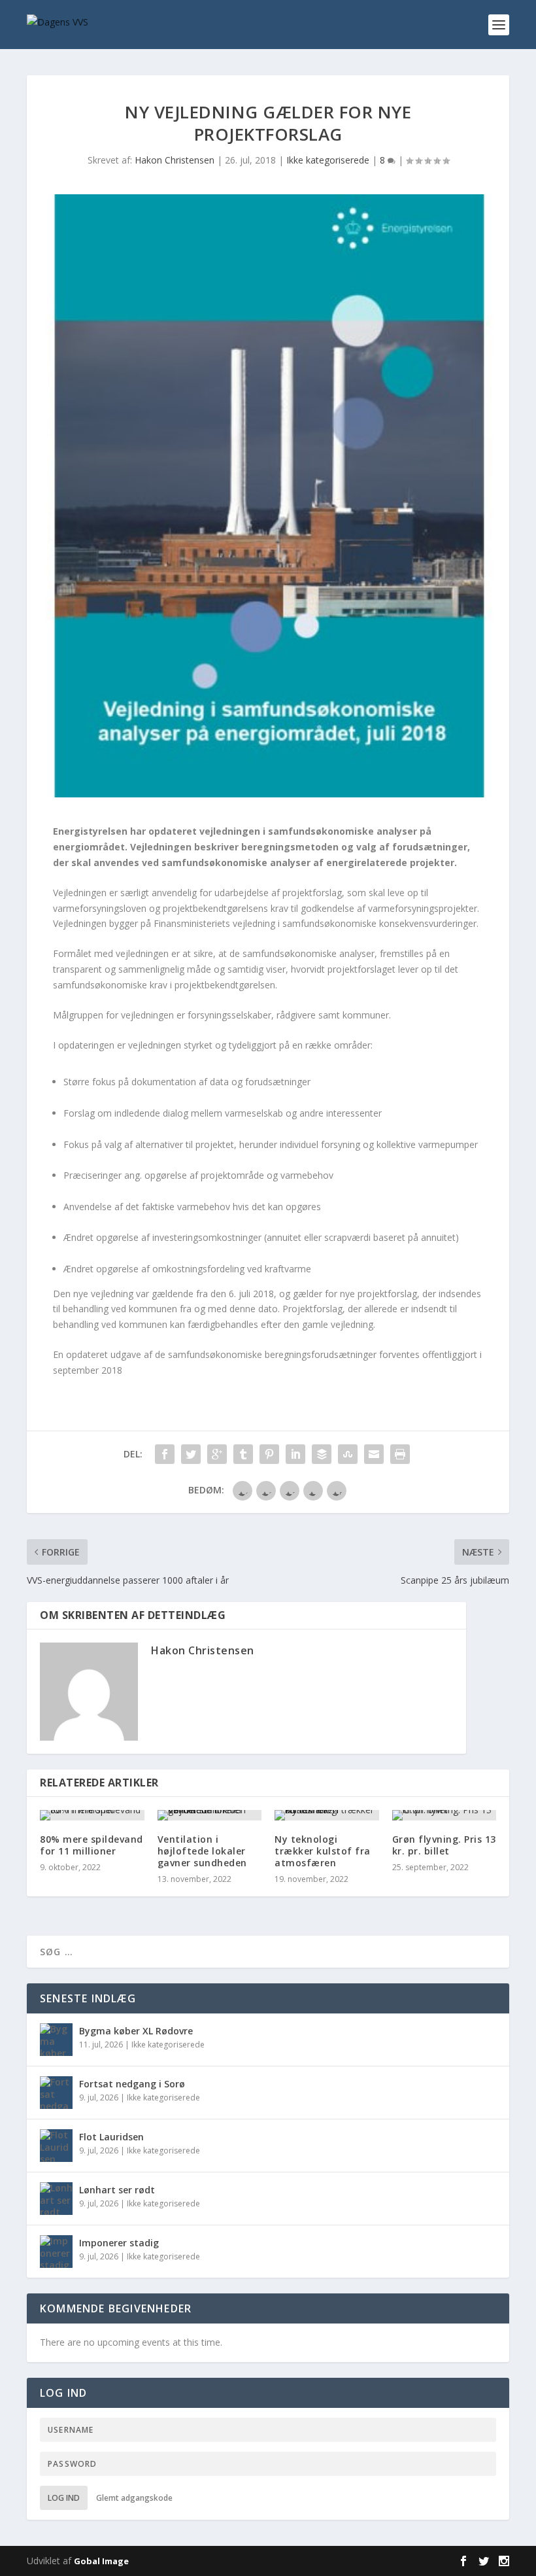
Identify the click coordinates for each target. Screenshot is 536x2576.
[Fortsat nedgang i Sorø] (56, 2093)
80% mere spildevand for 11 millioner (92, 1845)
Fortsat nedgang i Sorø (132, 2084)
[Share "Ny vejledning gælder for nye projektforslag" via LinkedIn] (295, 1454)
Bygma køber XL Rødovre (136, 2031)
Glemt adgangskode (134, 2498)
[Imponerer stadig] (56, 2252)
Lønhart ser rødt (117, 2190)
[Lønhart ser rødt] (56, 2199)
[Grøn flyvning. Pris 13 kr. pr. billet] (444, 1815)
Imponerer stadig (119, 2243)
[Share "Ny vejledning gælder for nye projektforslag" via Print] (400, 1454)
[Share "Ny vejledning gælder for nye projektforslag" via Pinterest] (269, 1454)
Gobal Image (101, 2561)
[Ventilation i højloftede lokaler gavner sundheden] (210, 1815)
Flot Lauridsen (111, 2137)
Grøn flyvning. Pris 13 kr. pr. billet (444, 1845)
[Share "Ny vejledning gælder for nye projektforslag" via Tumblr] (243, 1454)
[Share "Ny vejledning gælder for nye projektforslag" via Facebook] (165, 1454)
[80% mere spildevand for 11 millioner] (92, 1815)
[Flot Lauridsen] (56, 2146)
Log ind (64, 2498)
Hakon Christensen (175, 160)
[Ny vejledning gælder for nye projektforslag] (268, 496)
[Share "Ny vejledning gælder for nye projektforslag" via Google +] (217, 1454)
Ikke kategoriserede (328, 160)
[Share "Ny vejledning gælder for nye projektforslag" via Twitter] (191, 1454)
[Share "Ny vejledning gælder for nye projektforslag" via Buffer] (322, 1454)
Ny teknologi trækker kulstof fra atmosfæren (323, 1851)
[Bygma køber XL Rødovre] (56, 2040)
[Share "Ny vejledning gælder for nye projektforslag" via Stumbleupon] (348, 1454)
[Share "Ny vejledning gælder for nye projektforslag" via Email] (374, 1454)
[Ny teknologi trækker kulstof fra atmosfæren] (327, 1815)
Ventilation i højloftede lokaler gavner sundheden (202, 1851)
